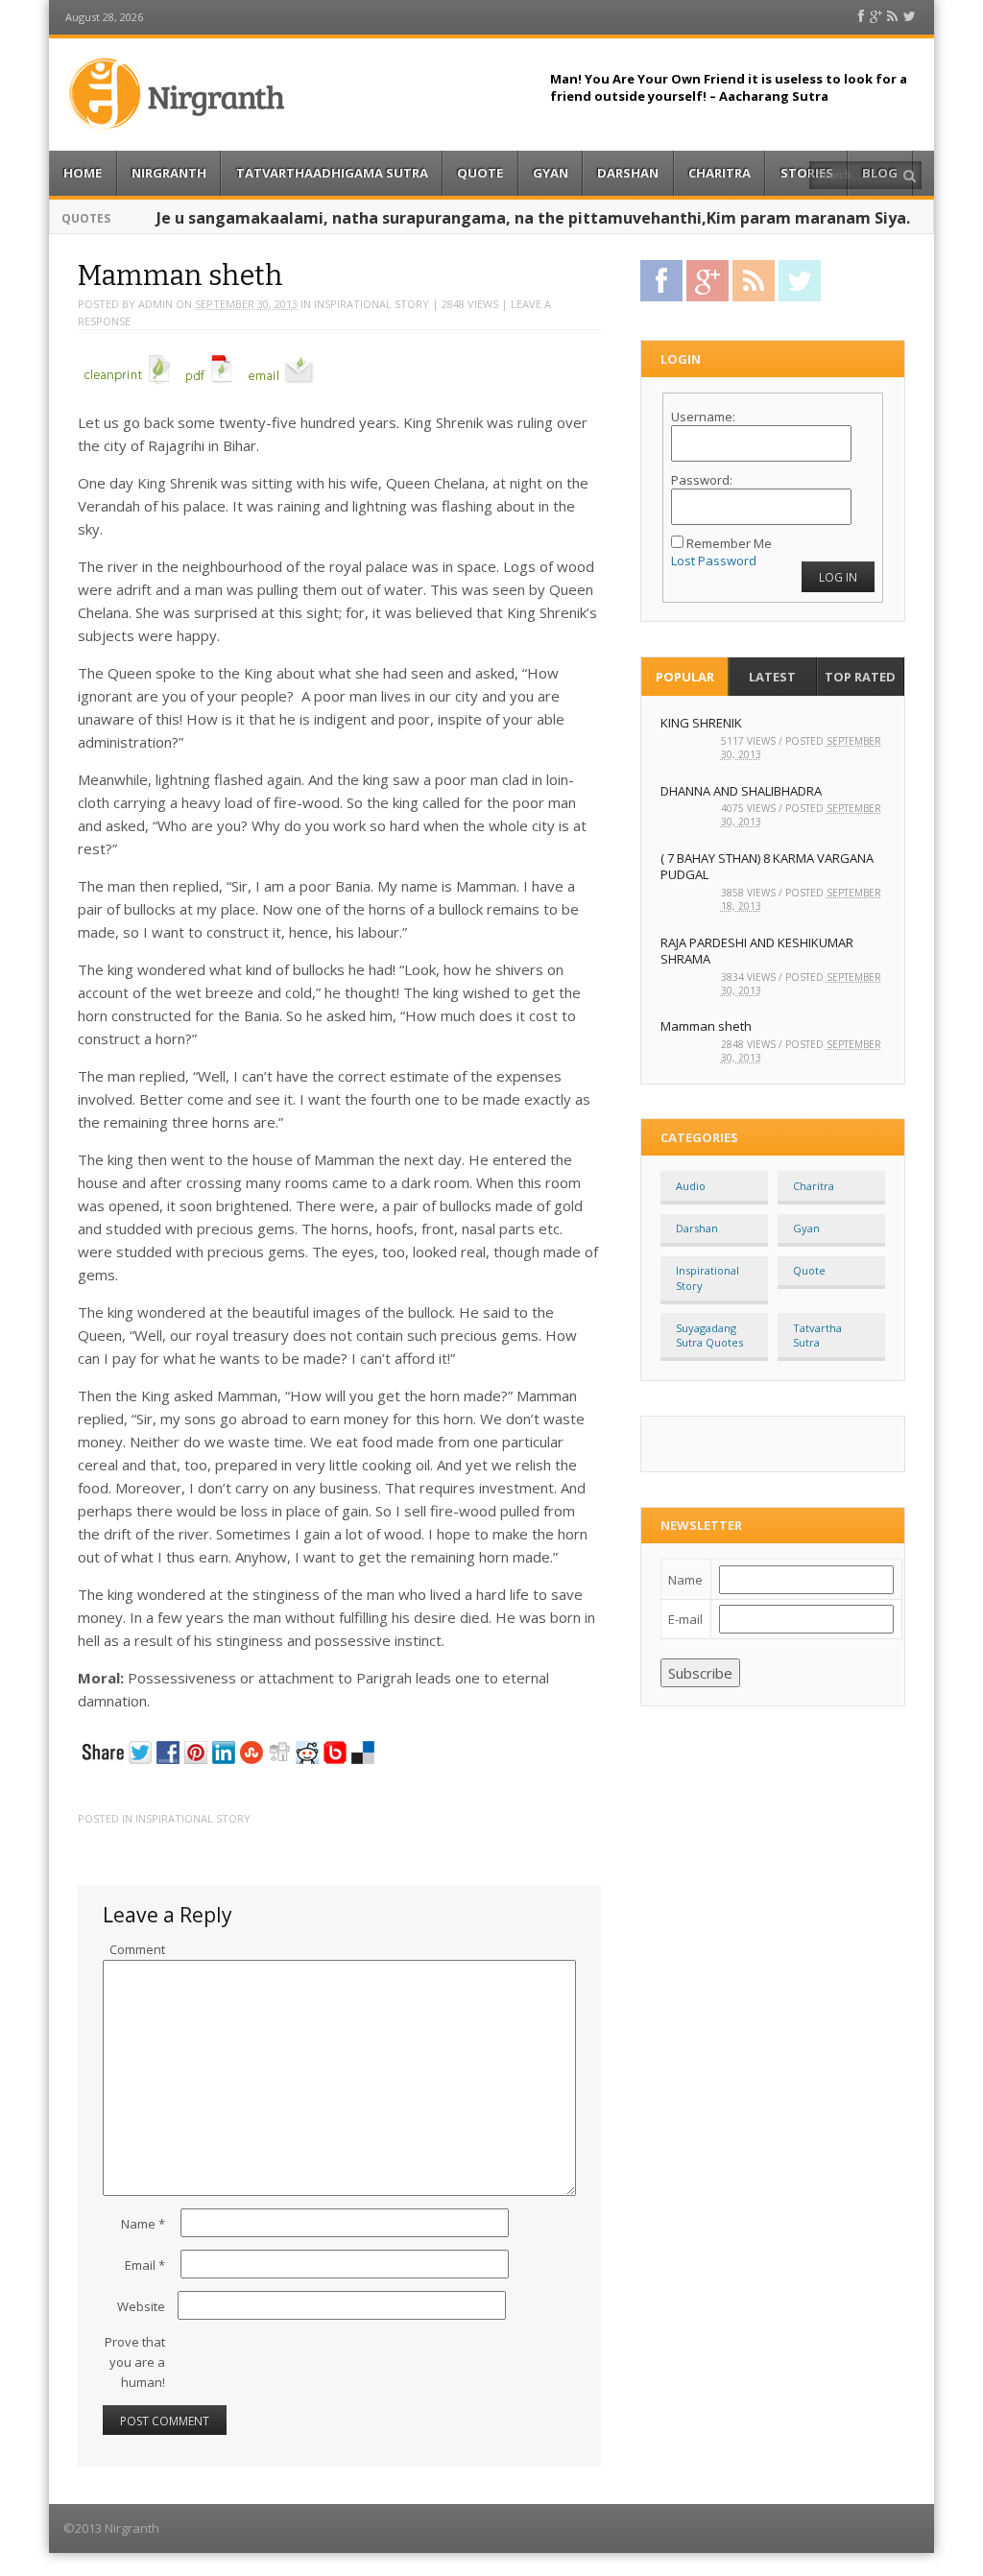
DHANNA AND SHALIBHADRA (741, 791)
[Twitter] (910, 17)
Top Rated (860, 677)
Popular (685, 677)
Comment (137, 1949)
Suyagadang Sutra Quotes (709, 1335)
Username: (703, 417)
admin (156, 304)
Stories (807, 173)
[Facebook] (861, 17)
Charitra (719, 173)
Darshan (628, 173)
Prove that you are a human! (135, 2362)
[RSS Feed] (892, 17)
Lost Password (714, 561)
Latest (772, 677)
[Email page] (281, 385)
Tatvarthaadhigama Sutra (332, 173)
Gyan (551, 173)
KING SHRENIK (701, 723)
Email (145, 2265)
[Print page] (128, 385)
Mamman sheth (706, 1026)
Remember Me (729, 543)
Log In (838, 577)
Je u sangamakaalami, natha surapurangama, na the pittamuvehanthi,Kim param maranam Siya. (533, 218)
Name (143, 2224)
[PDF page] (209, 385)
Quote (480, 173)
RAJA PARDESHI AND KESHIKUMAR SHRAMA (757, 951)
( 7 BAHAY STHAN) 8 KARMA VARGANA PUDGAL (767, 866)
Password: (702, 480)
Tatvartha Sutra (817, 1335)
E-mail (685, 1619)
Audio (691, 1186)
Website (141, 2306)
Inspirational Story (372, 304)
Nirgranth (169, 173)
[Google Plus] (876, 17)
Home (83, 173)
